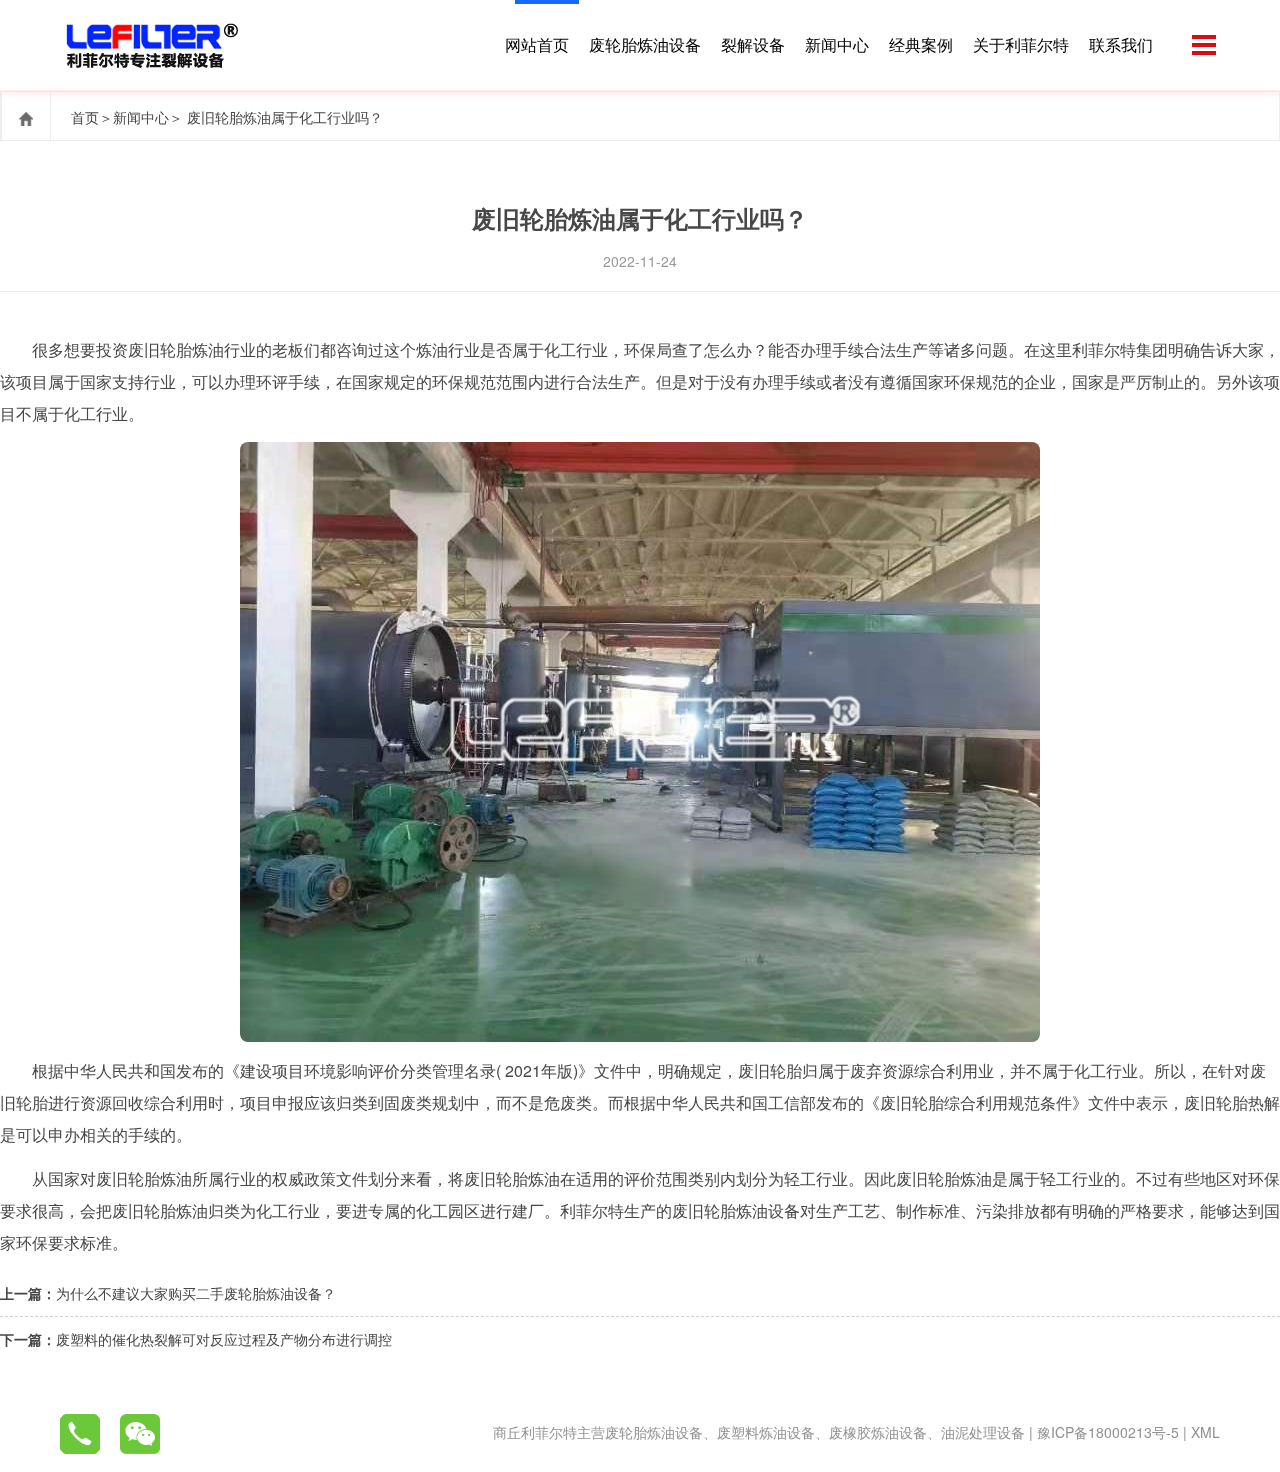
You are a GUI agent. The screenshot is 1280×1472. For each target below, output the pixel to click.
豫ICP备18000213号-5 (1108, 1432)
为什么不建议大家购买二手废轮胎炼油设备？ (196, 1293)
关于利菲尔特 (1021, 44)
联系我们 (1121, 44)
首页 (85, 117)
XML (1205, 1432)
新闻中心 (837, 44)
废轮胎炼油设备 (645, 44)
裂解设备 (753, 44)
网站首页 (537, 44)
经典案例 (921, 44)
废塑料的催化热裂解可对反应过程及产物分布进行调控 (224, 1339)
